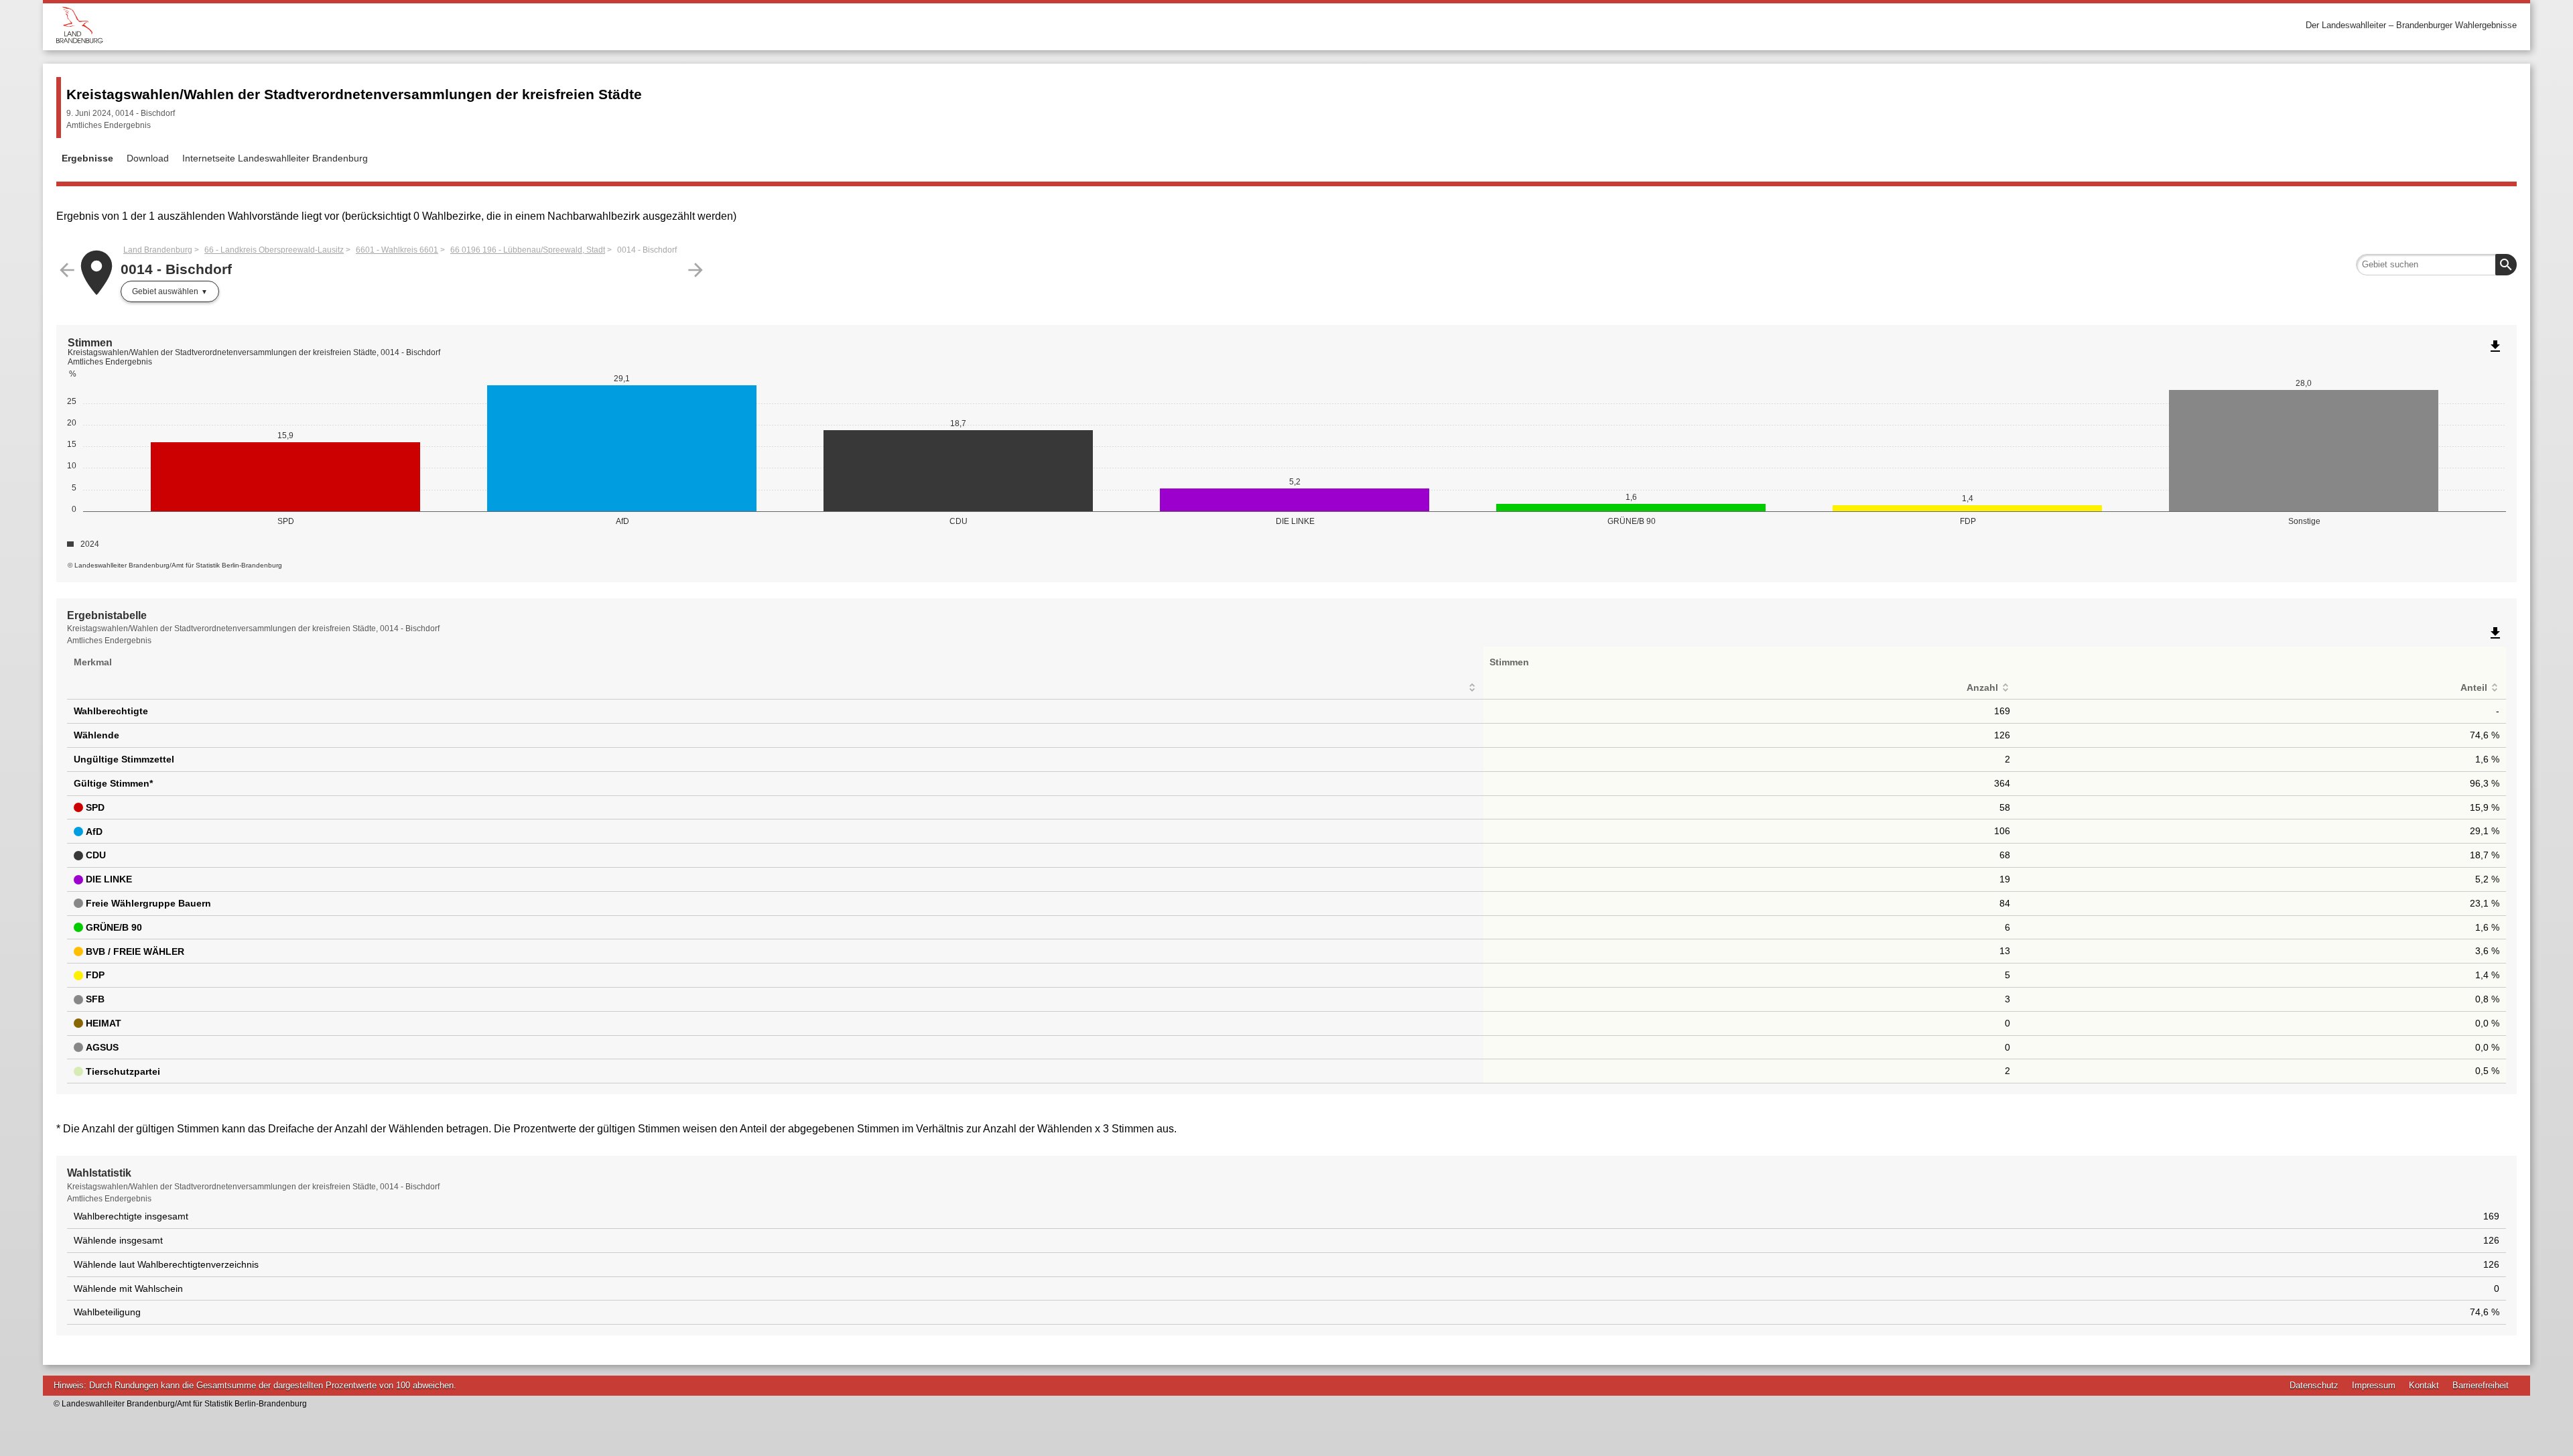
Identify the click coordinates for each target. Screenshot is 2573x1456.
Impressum (2374, 1385)
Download (148, 158)
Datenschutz (2314, 1385)
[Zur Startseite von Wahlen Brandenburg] (671, 25)
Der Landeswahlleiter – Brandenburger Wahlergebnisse (2411, 25)
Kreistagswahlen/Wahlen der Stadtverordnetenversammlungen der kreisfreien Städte (354, 94)
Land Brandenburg (158, 250)
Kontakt (2424, 1385)
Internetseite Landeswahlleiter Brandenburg (275, 158)
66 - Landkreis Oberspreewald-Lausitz (274, 250)
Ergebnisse (87, 158)
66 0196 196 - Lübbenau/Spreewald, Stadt (528, 250)
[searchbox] (2436, 265)
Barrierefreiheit (2481, 1385)
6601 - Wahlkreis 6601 (397, 250)
